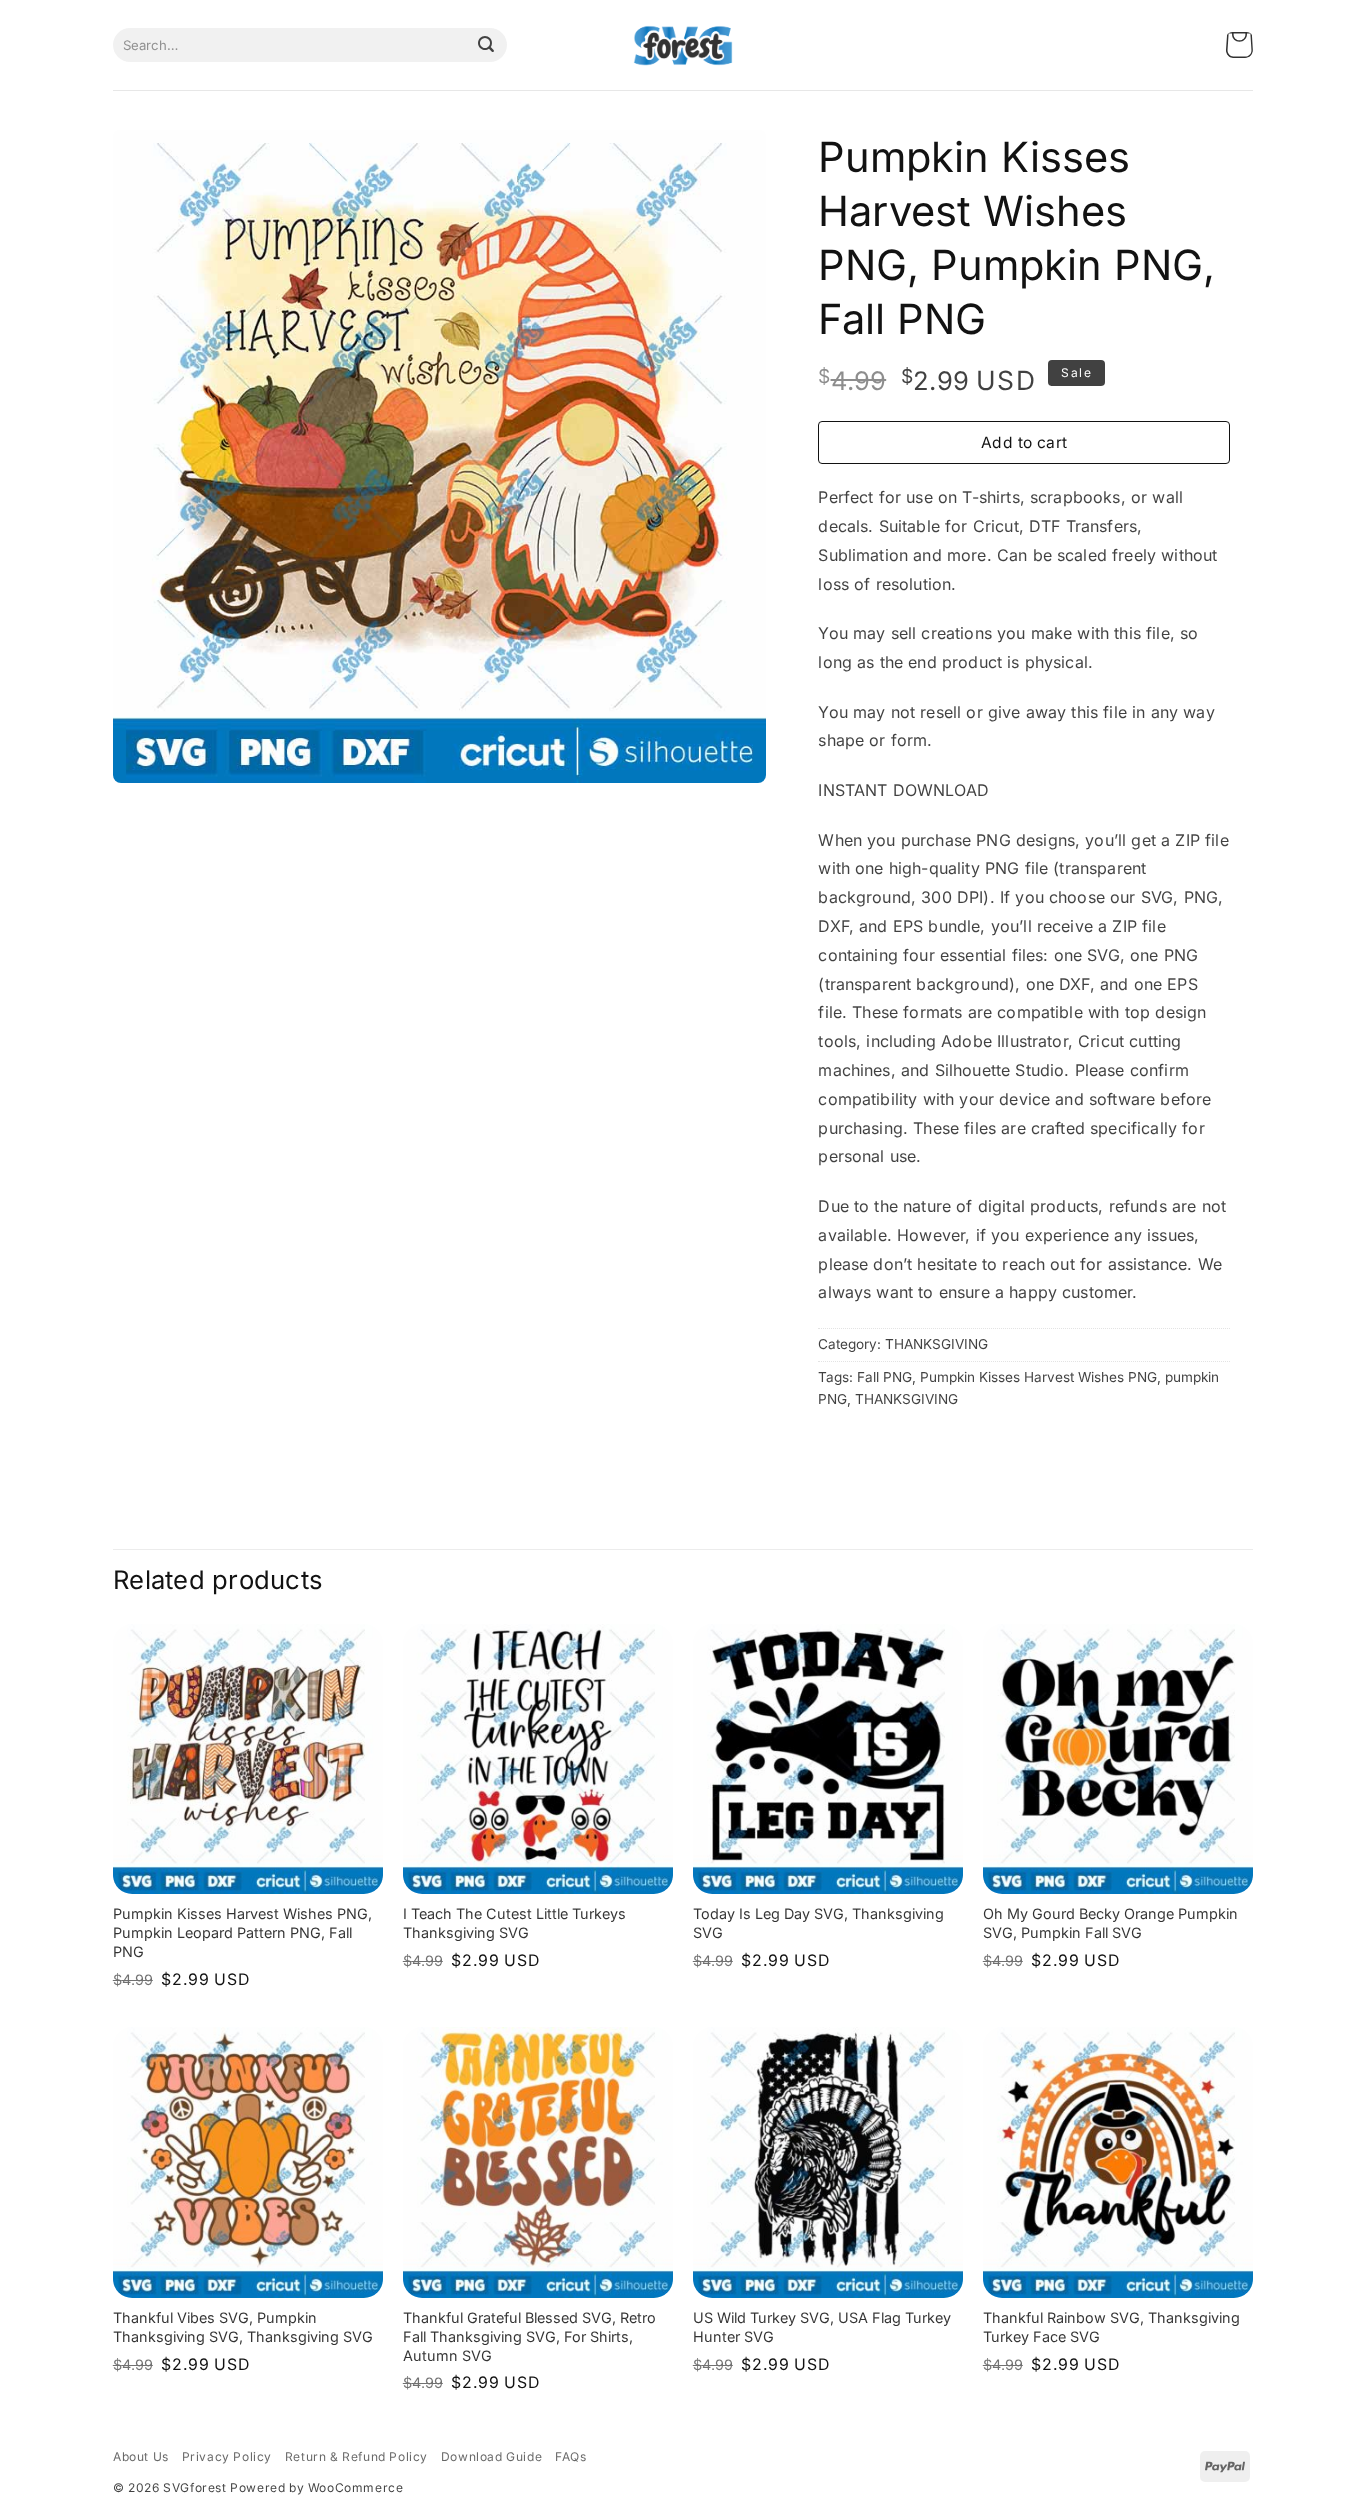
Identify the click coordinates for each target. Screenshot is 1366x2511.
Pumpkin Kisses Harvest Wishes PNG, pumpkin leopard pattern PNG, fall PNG (242, 1932)
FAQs (570, 2456)
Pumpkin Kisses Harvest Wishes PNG (1038, 1377)
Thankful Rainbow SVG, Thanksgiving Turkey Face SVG (1111, 2327)
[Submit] (486, 45)
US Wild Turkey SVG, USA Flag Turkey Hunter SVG (822, 2327)
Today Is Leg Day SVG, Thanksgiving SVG (818, 1923)
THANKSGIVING (936, 1344)
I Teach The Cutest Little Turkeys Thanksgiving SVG (514, 1923)
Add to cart (1024, 442)
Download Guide (491, 2456)
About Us (141, 2456)
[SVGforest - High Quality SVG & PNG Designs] (683, 45)
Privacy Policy (227, 2456)
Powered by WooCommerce (316, 2487)
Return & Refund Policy (356, 2456)
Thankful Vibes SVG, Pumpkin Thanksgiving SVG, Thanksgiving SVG (243, 2327)
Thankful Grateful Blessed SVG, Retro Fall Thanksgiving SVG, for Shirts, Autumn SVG (529, 2336)
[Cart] (1239, 45)
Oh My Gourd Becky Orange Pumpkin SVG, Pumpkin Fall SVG (1110, 1923)
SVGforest (194, 2487)
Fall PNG (884, 1377)
